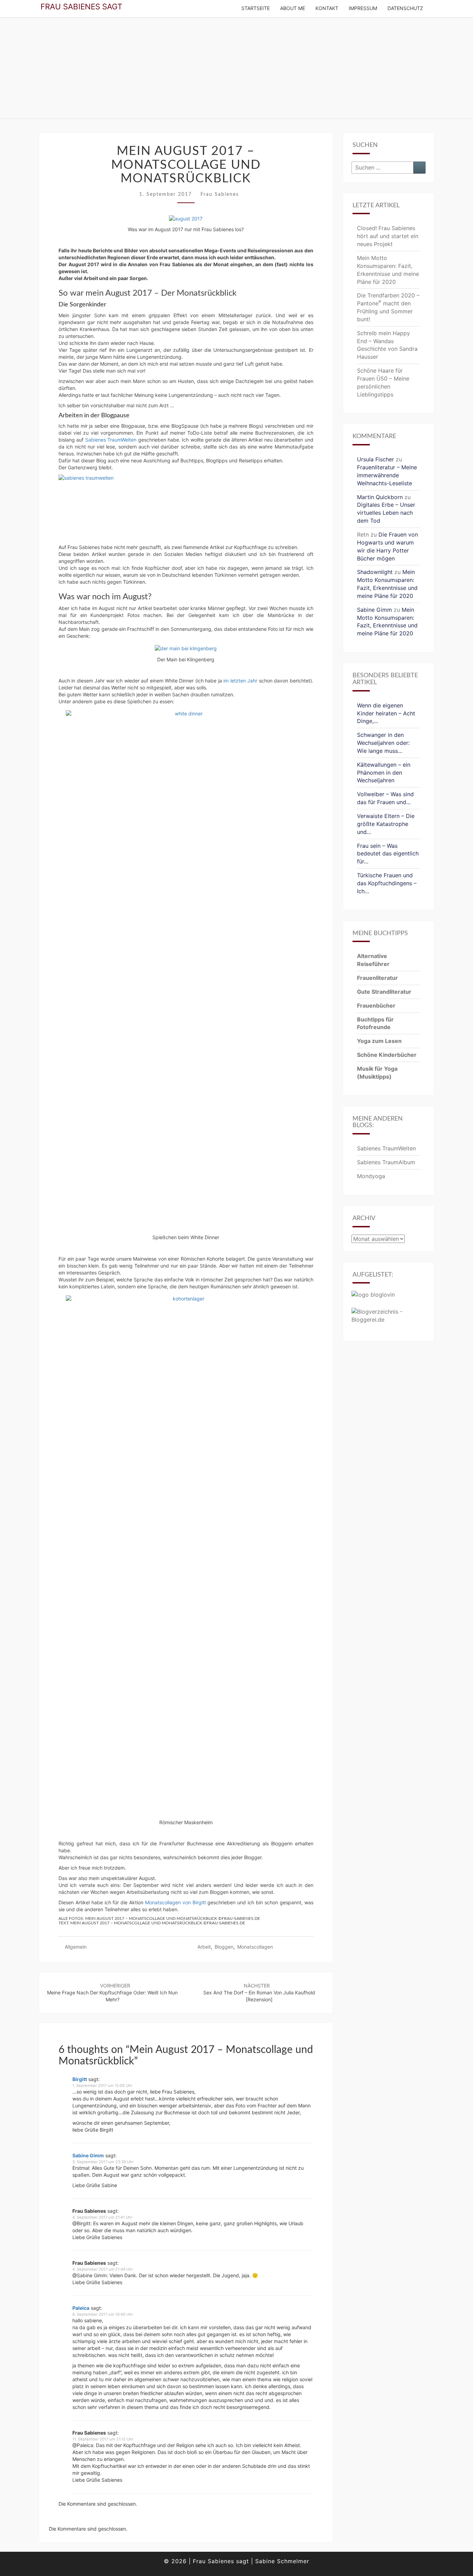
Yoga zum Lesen (379, 1041)
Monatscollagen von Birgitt (175, 1902)
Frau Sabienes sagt (81, 6)
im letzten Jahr (240, 681)
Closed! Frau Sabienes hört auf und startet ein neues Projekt (388, 236)
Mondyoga (371, 1176)
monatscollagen (255, 1947)
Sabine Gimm (88, 2155)
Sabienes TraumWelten (111, 440)
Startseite (256, 8)
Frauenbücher (376, 1006)
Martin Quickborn (380, 497)
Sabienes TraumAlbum (386, 1162)
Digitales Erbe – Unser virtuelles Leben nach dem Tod (386, 513)
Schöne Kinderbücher (387, 1055)
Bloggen (224, 1947)
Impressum (363, 8)
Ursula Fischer (376, 459)
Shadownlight (375, 572)
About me (293, 8)
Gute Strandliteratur (384, 992)
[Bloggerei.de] (389, 1318)
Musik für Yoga (377, 1069)
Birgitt (80, 2079)
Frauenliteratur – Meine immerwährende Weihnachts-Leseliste (387, 475)
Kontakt (327, 8)
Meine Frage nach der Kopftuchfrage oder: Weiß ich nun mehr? (112, 1992)
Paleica (81, 2308)
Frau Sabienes (220, 194)
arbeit (204, 1947)
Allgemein (76, 1947)
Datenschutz (405, 8)
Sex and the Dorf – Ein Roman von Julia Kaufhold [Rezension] (259, 1992)
